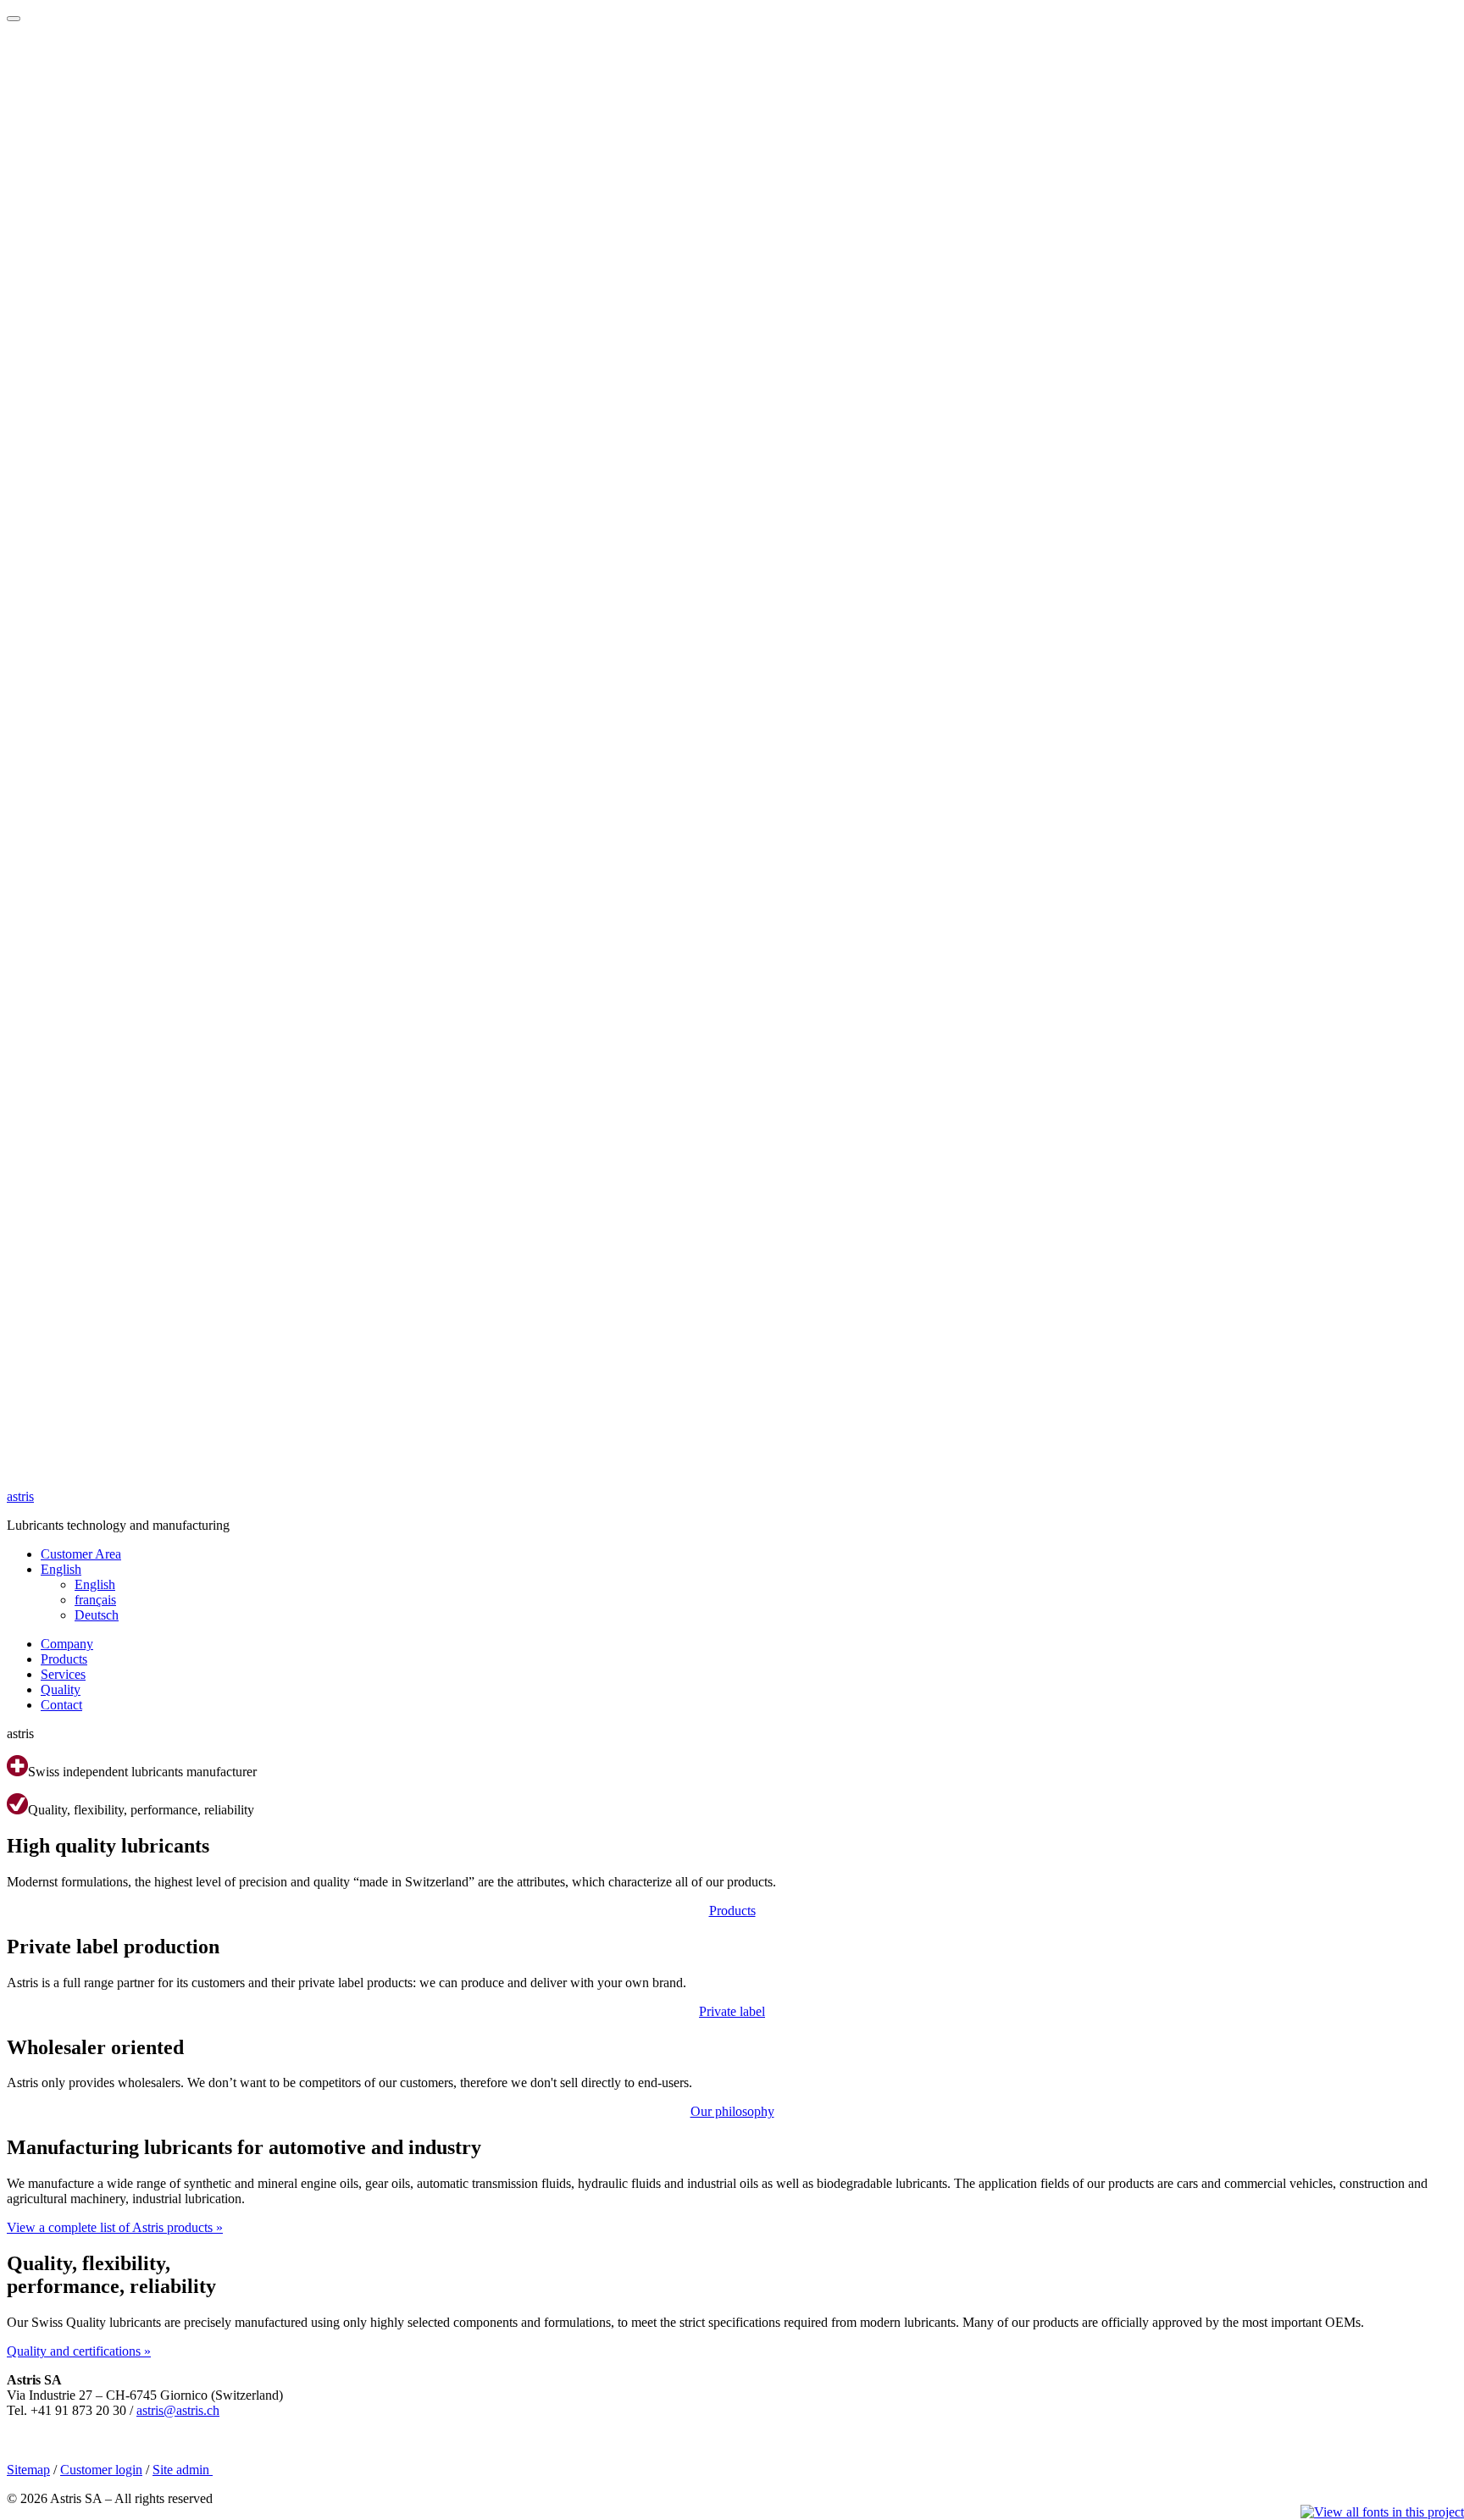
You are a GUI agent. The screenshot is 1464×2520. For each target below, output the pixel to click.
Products (64, 1659)
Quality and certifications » (79, 2351)
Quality (61, 1689)
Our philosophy (732, 2111)
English (61, 1569)
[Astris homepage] (732, 1468)
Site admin (183, 2470)
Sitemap (28, 2470)
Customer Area (81, 1554)
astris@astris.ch (178, 2410)
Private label (732, 2011)
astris (20, 1496)
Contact (61, 1705)
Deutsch (97, 1615)
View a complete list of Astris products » (115, 2227)
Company (67, 1644)
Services (63, 1674)
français (95, 1600)
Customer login (101, 2470)
